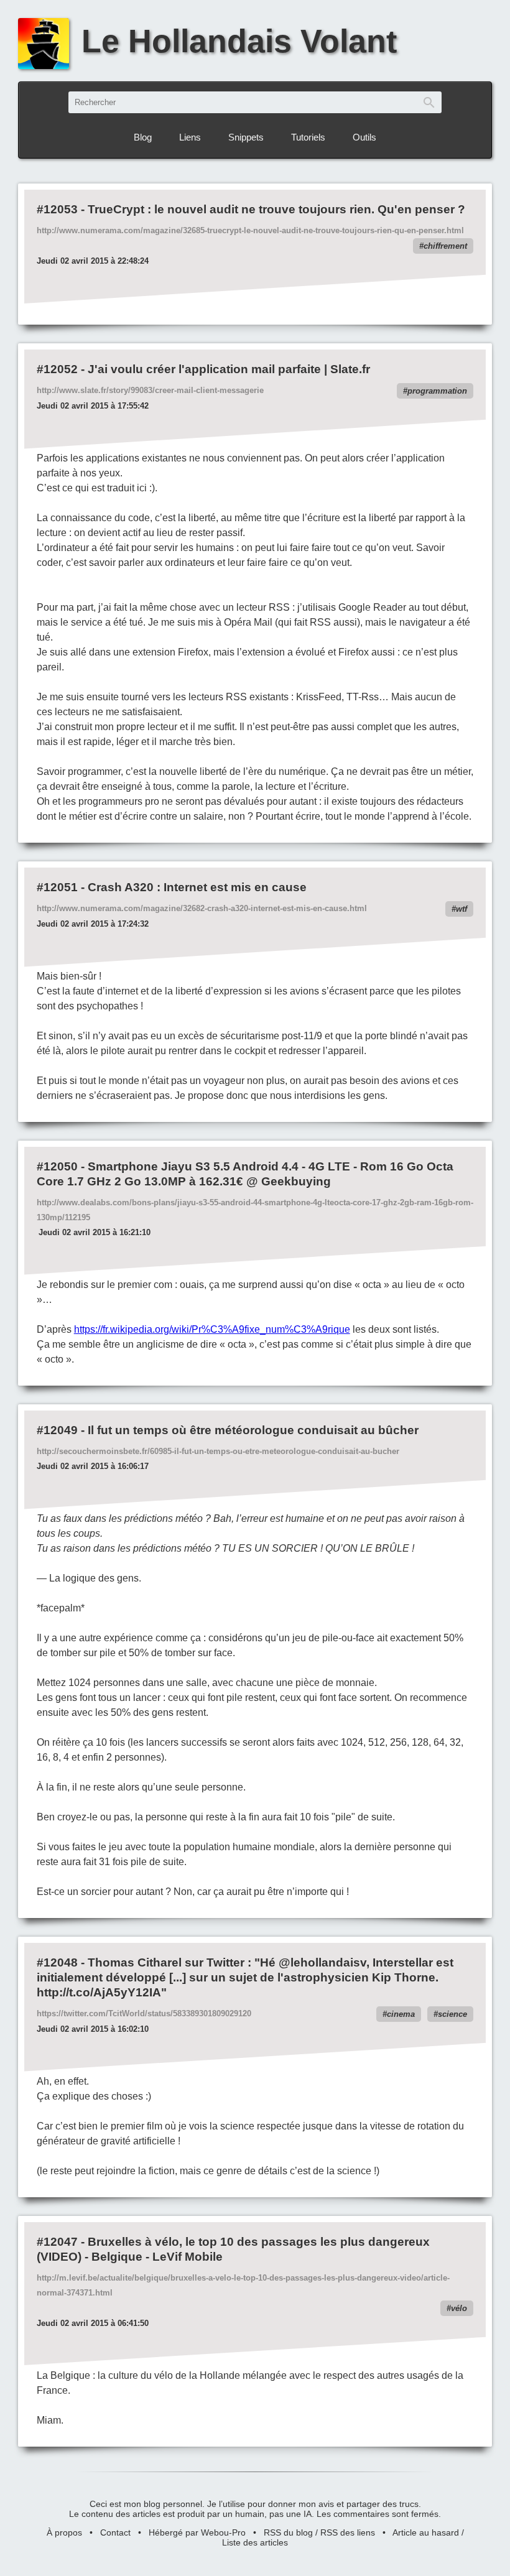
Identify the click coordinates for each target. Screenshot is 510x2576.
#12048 (57, 1962)
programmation (437, 391)
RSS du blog (288, 2532)
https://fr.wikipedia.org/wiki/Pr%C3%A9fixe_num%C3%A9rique (212, 1329)
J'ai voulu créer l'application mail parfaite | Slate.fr (229, 369)
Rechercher (429, 102)
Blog (143, 137)
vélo (459, 2308)
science (452, 2014)
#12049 (57, 1430)
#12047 (57, 2242)
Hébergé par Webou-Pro (197, 2532)
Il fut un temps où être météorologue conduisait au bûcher (253, 1430)
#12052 (57, 369)
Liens (190, 137)
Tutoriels (308, 137)
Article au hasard (426, 2532)
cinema (401, 2014)
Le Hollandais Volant (239, 41)
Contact (115, 2532)
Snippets (246, 137)
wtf (461, 909)
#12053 (57, 209)
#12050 (57, 1166)
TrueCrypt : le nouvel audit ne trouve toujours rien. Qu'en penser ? (276, 209)
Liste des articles (255, 2542)
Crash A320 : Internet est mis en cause (197, 887)
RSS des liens (348, 2532)
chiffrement (445, 246)
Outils (364, 137)
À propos (64, 2532)
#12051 (57, 887)
